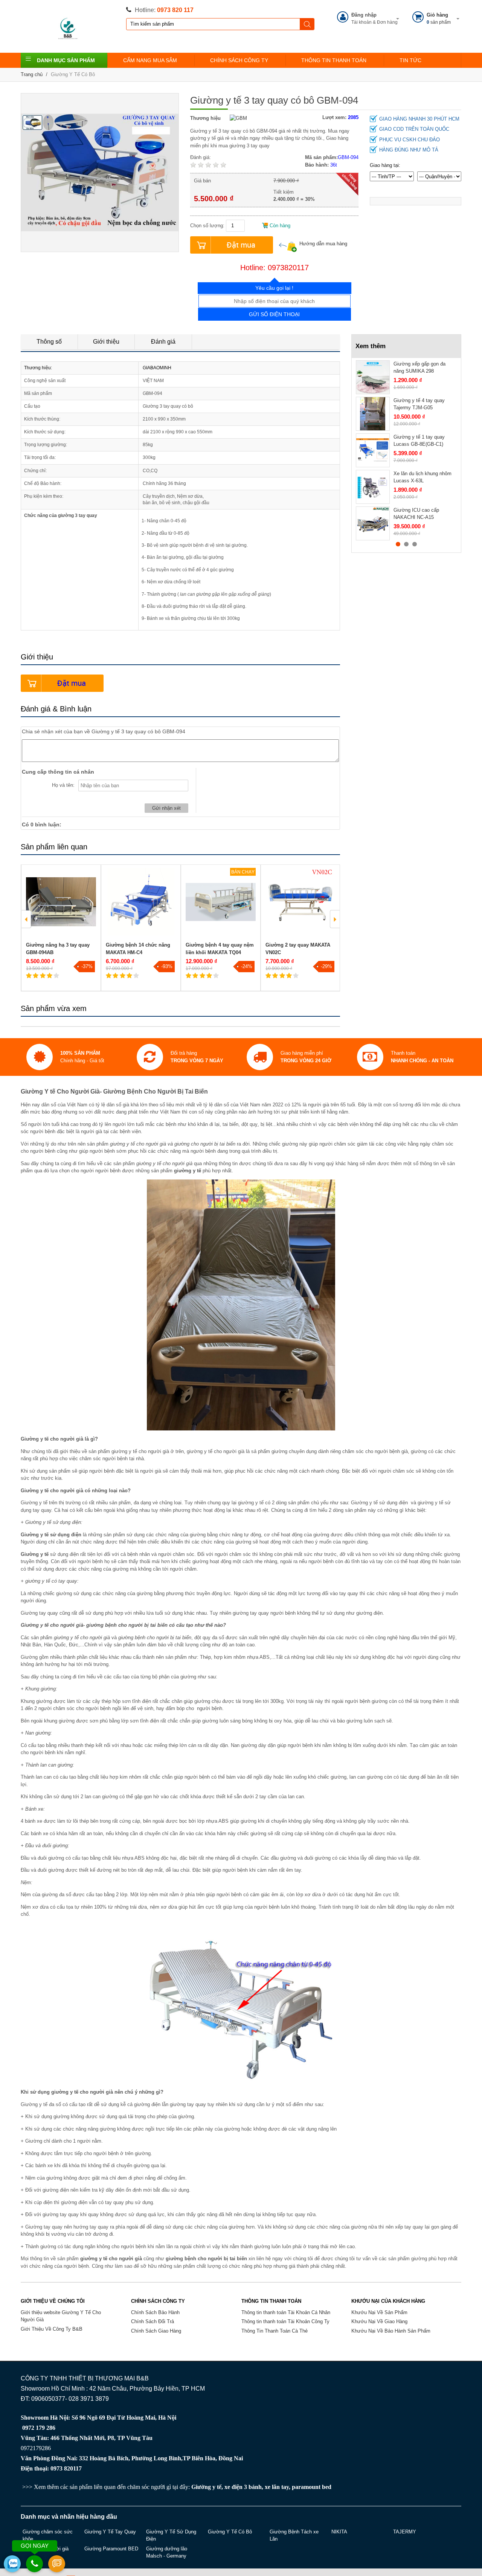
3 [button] (415, 544)
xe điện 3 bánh (243, 2487)
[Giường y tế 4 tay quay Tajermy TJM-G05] (373, 414)
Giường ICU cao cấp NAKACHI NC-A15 (416, 514)
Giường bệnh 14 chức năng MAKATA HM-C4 (138, 949)
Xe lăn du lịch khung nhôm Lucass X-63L (423, 477)
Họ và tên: (63, 785)
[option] (61, 928)
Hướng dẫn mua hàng (323, 244)
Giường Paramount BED (111, 2549)
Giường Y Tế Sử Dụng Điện (171, 2535)
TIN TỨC (410, 60)
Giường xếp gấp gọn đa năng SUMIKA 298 (419, 368)
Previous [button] (26, 919)
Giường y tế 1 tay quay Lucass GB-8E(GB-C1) (419, 441)
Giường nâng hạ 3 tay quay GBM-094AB (58, 949)
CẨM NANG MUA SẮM (150, 60)
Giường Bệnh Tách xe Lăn (294, 2535)
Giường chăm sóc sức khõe (48, 2535)
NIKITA (339, 2532)
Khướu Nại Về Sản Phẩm (379, 2312)
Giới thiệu (106, 342)
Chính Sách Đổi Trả (153, 2321)
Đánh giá (163, 342)
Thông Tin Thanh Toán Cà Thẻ (275, 2331)
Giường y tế (206, 2487)
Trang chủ (32, 74)
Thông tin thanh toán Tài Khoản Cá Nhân (286, 2312)
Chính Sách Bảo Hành (155, 2312)
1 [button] (398, 544)
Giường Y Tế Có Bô (73, 74)
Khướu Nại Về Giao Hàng (379, 2321)
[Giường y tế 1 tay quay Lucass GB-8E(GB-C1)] (373, 450)
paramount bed (312, 2487)
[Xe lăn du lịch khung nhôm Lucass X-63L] (373, 487)
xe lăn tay (277, 2487)
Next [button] (335, 919)
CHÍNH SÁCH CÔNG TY (239, 60)
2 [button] (406, 544)
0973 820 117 (175, 10)
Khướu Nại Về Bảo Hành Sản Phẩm (391, 2331)
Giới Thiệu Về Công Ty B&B (52, 2329)
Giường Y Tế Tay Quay (110, 2532)
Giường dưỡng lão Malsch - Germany (167, 2552)
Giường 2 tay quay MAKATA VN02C (298, 949)
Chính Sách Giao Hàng (156, 2331)
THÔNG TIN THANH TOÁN (334, 60)
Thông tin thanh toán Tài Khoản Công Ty (285, 2321)
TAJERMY (405, 2532)
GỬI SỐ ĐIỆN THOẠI (274, 314)
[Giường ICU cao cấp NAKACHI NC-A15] (373, 523)
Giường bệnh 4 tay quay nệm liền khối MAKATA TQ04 (220, 949)
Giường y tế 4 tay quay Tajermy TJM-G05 (419, 404)
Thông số (49, 342)
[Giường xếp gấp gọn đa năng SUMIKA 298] (373, 377)
